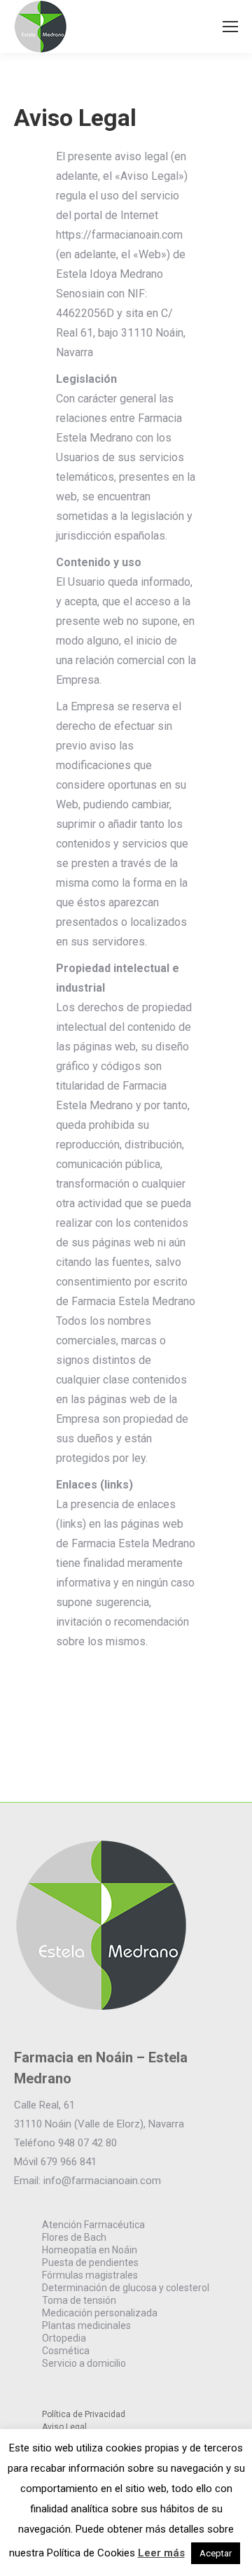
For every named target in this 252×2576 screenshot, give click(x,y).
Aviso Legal (64, 2427)
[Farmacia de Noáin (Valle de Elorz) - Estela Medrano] (101, 2009)
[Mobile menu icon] (230, 27)
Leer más (161, 2553)
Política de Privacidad (84, 2414)
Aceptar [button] (216, 2553)
